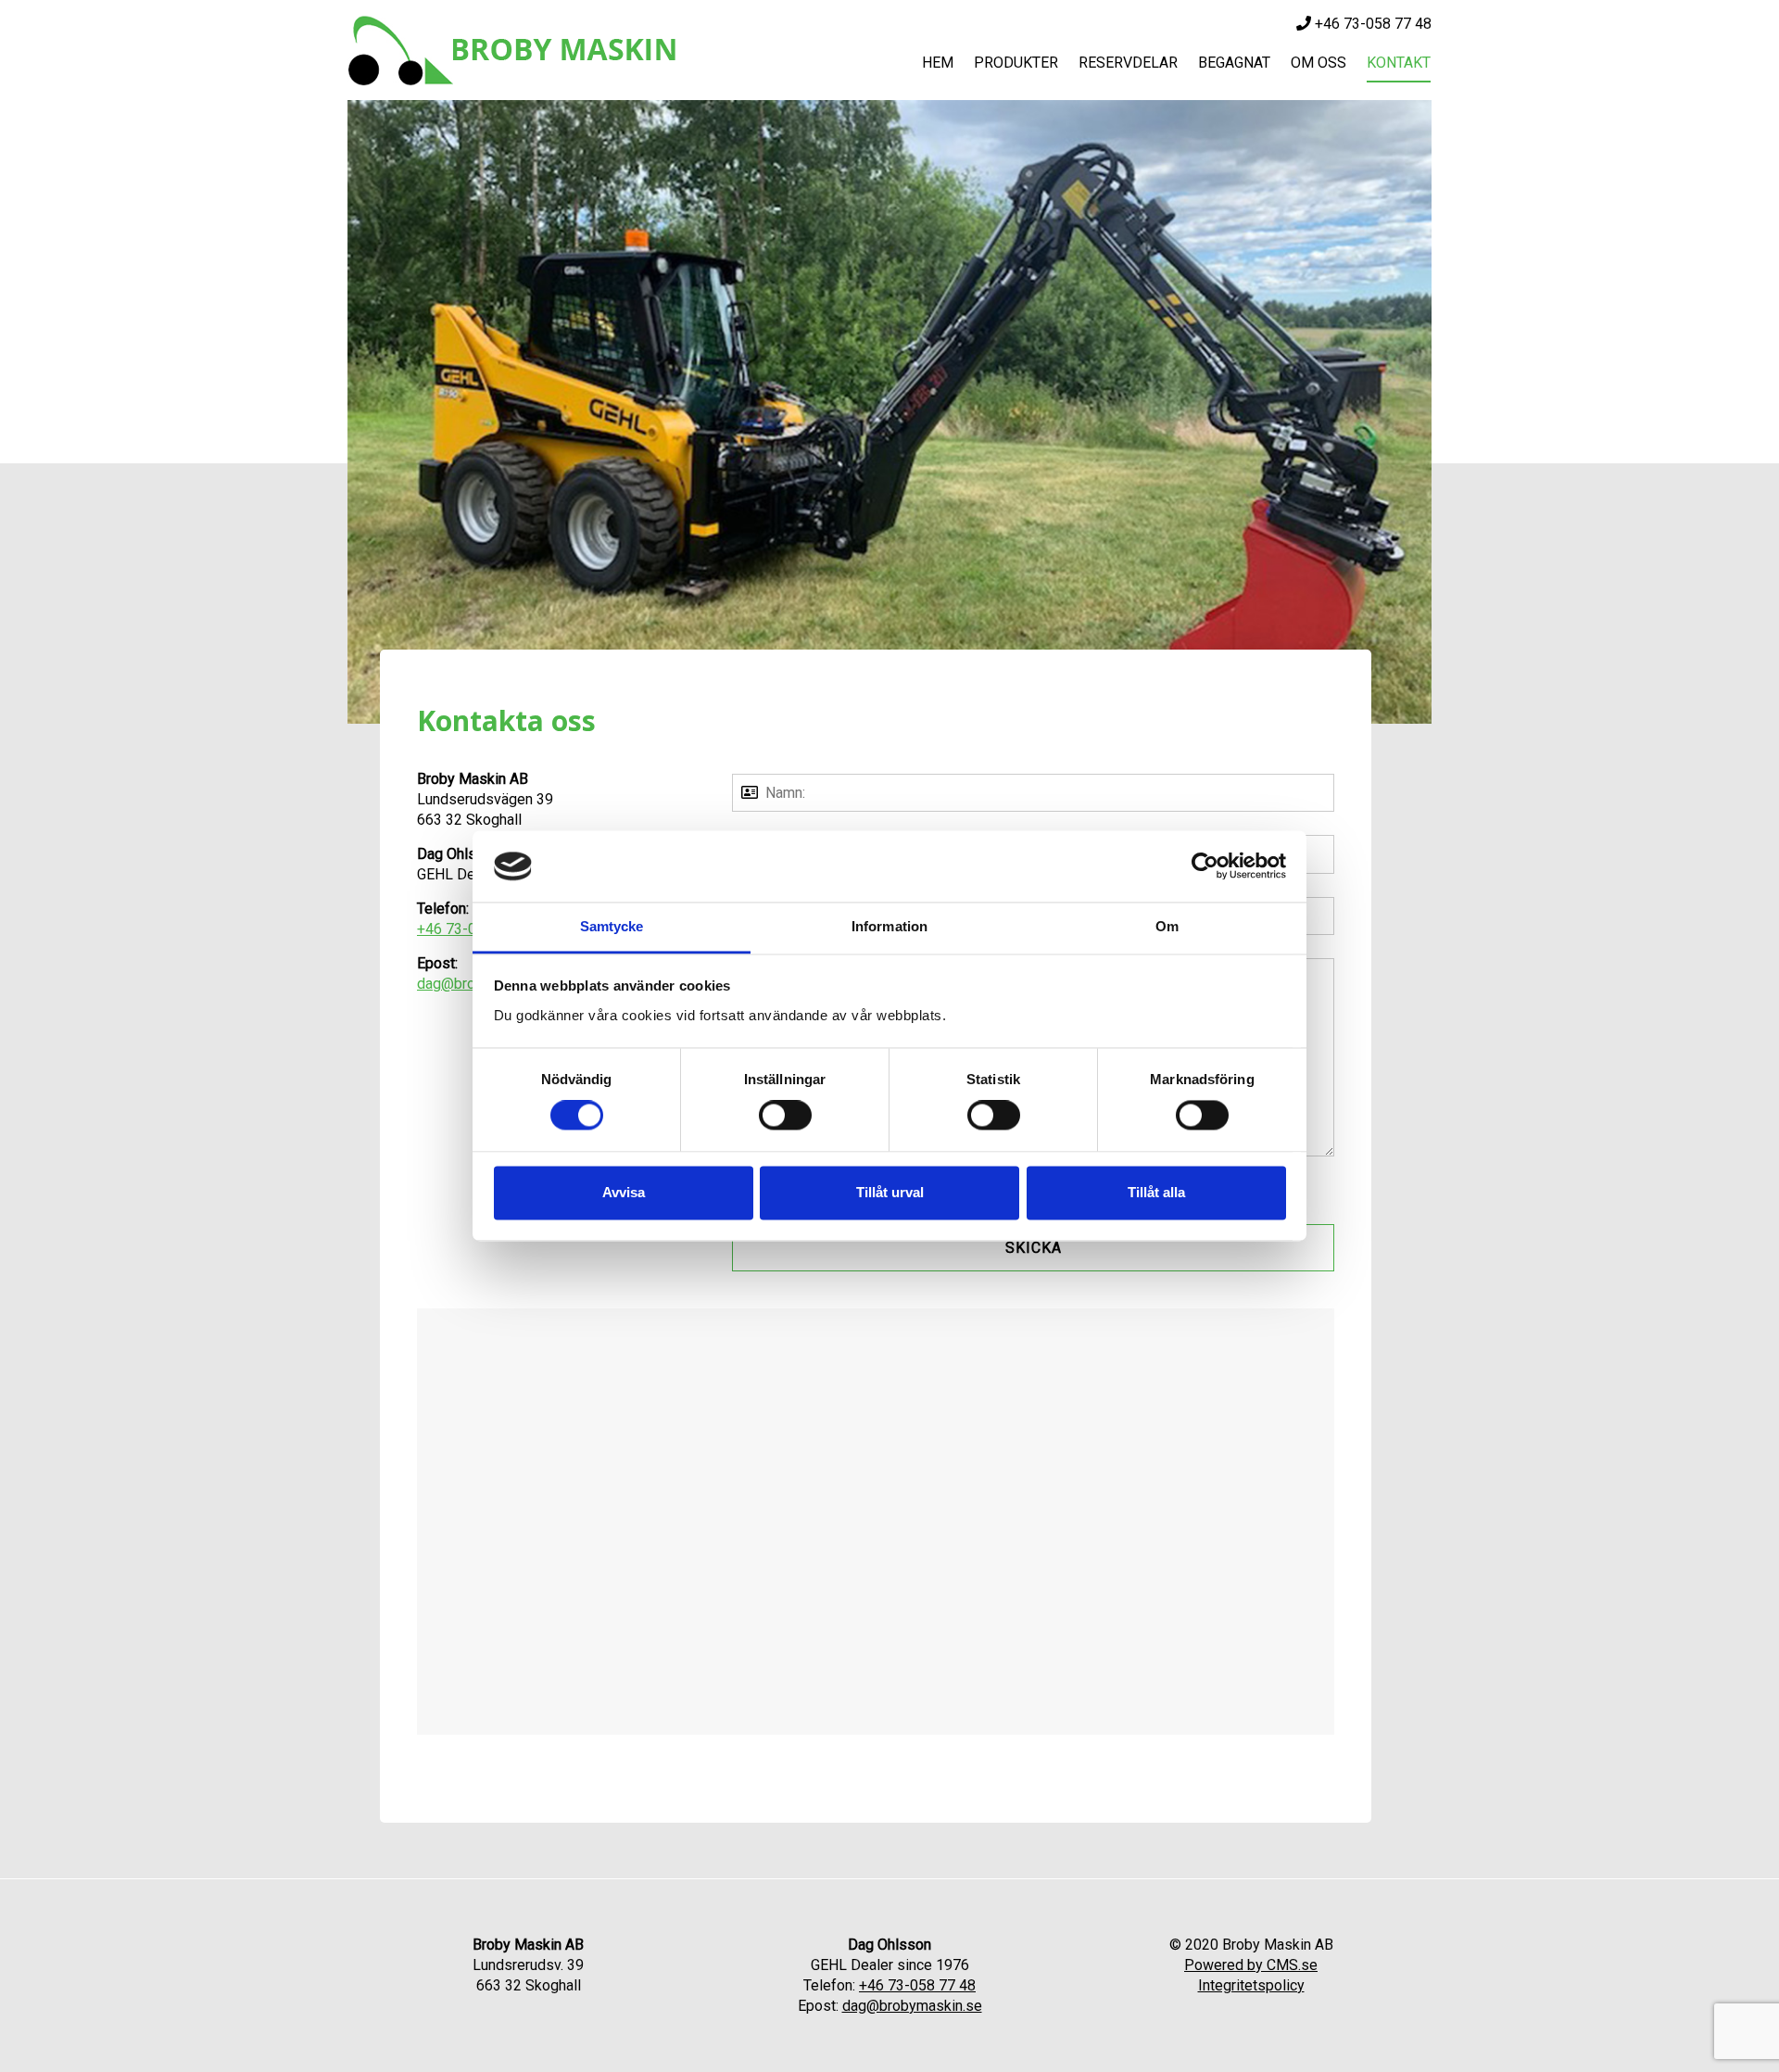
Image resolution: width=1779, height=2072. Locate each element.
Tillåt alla (1156, 1192)
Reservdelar (1128, 63)
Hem (938, 63)
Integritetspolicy (1251, 1985)
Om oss (1318, 63)
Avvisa (624, 1192)
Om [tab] (1167, 926)
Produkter (1016, 63)
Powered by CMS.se (1251, 1965)
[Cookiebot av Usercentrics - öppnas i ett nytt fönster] (1205, 866)
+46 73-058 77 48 (1371, 24)
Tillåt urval (890, 1192)
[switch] (785, 1116)
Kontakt (1399, 63)
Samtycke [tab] (612, 926)
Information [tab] (889, 926)
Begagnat (1234, 63)
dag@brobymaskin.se (912, 2006)
